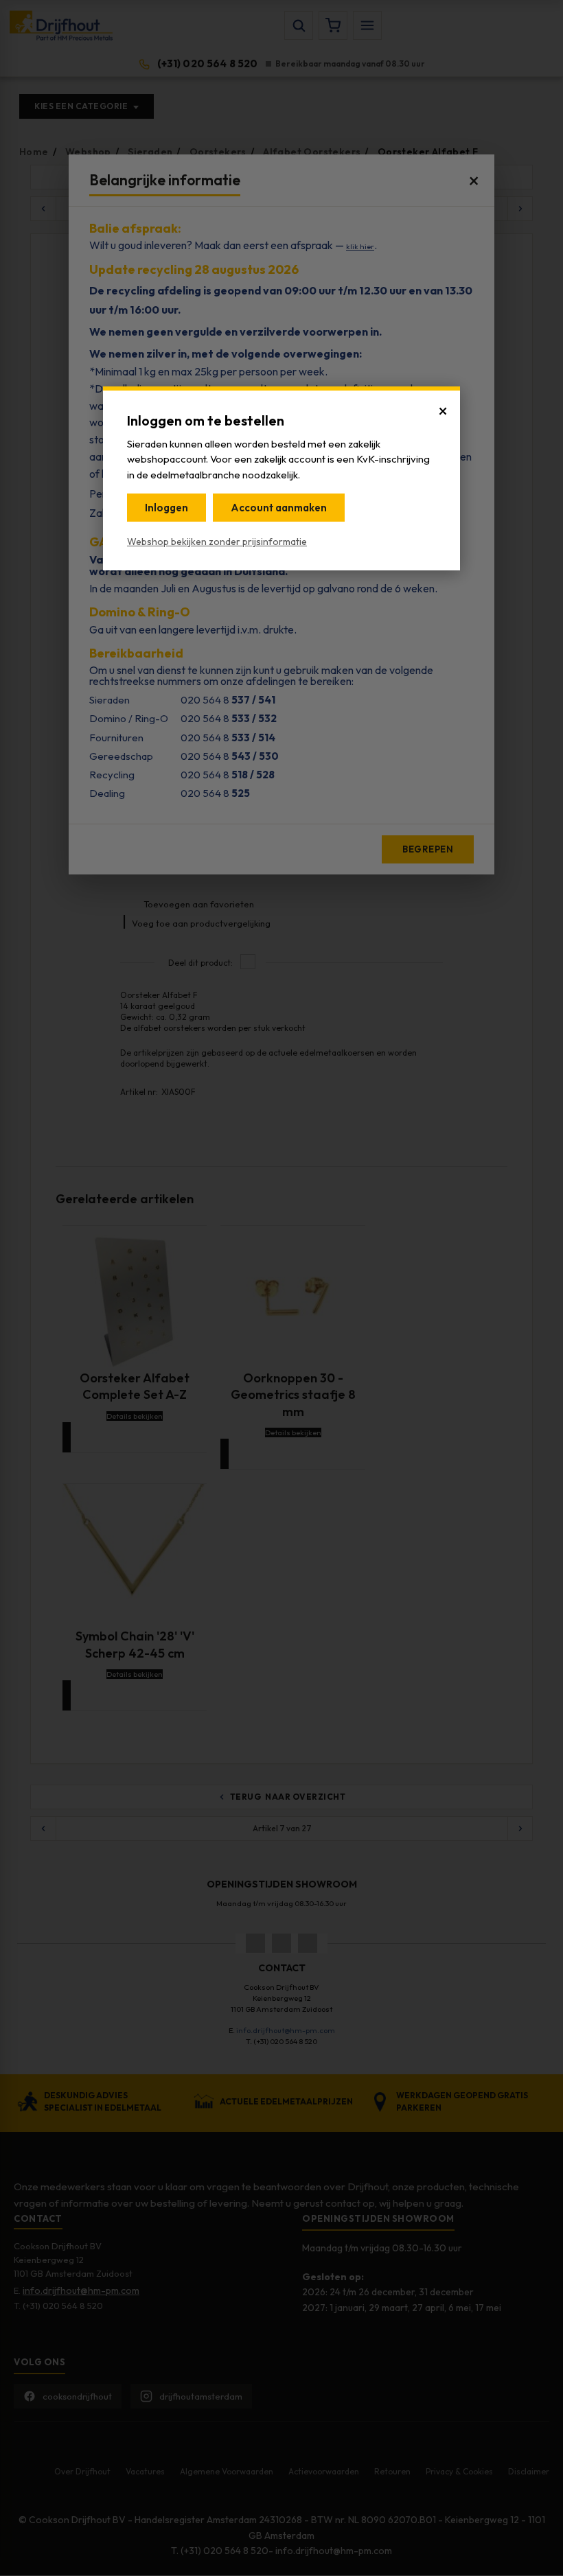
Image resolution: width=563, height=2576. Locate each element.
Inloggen (166, 508)
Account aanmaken (279, 508)
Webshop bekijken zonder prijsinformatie (217, 542)
